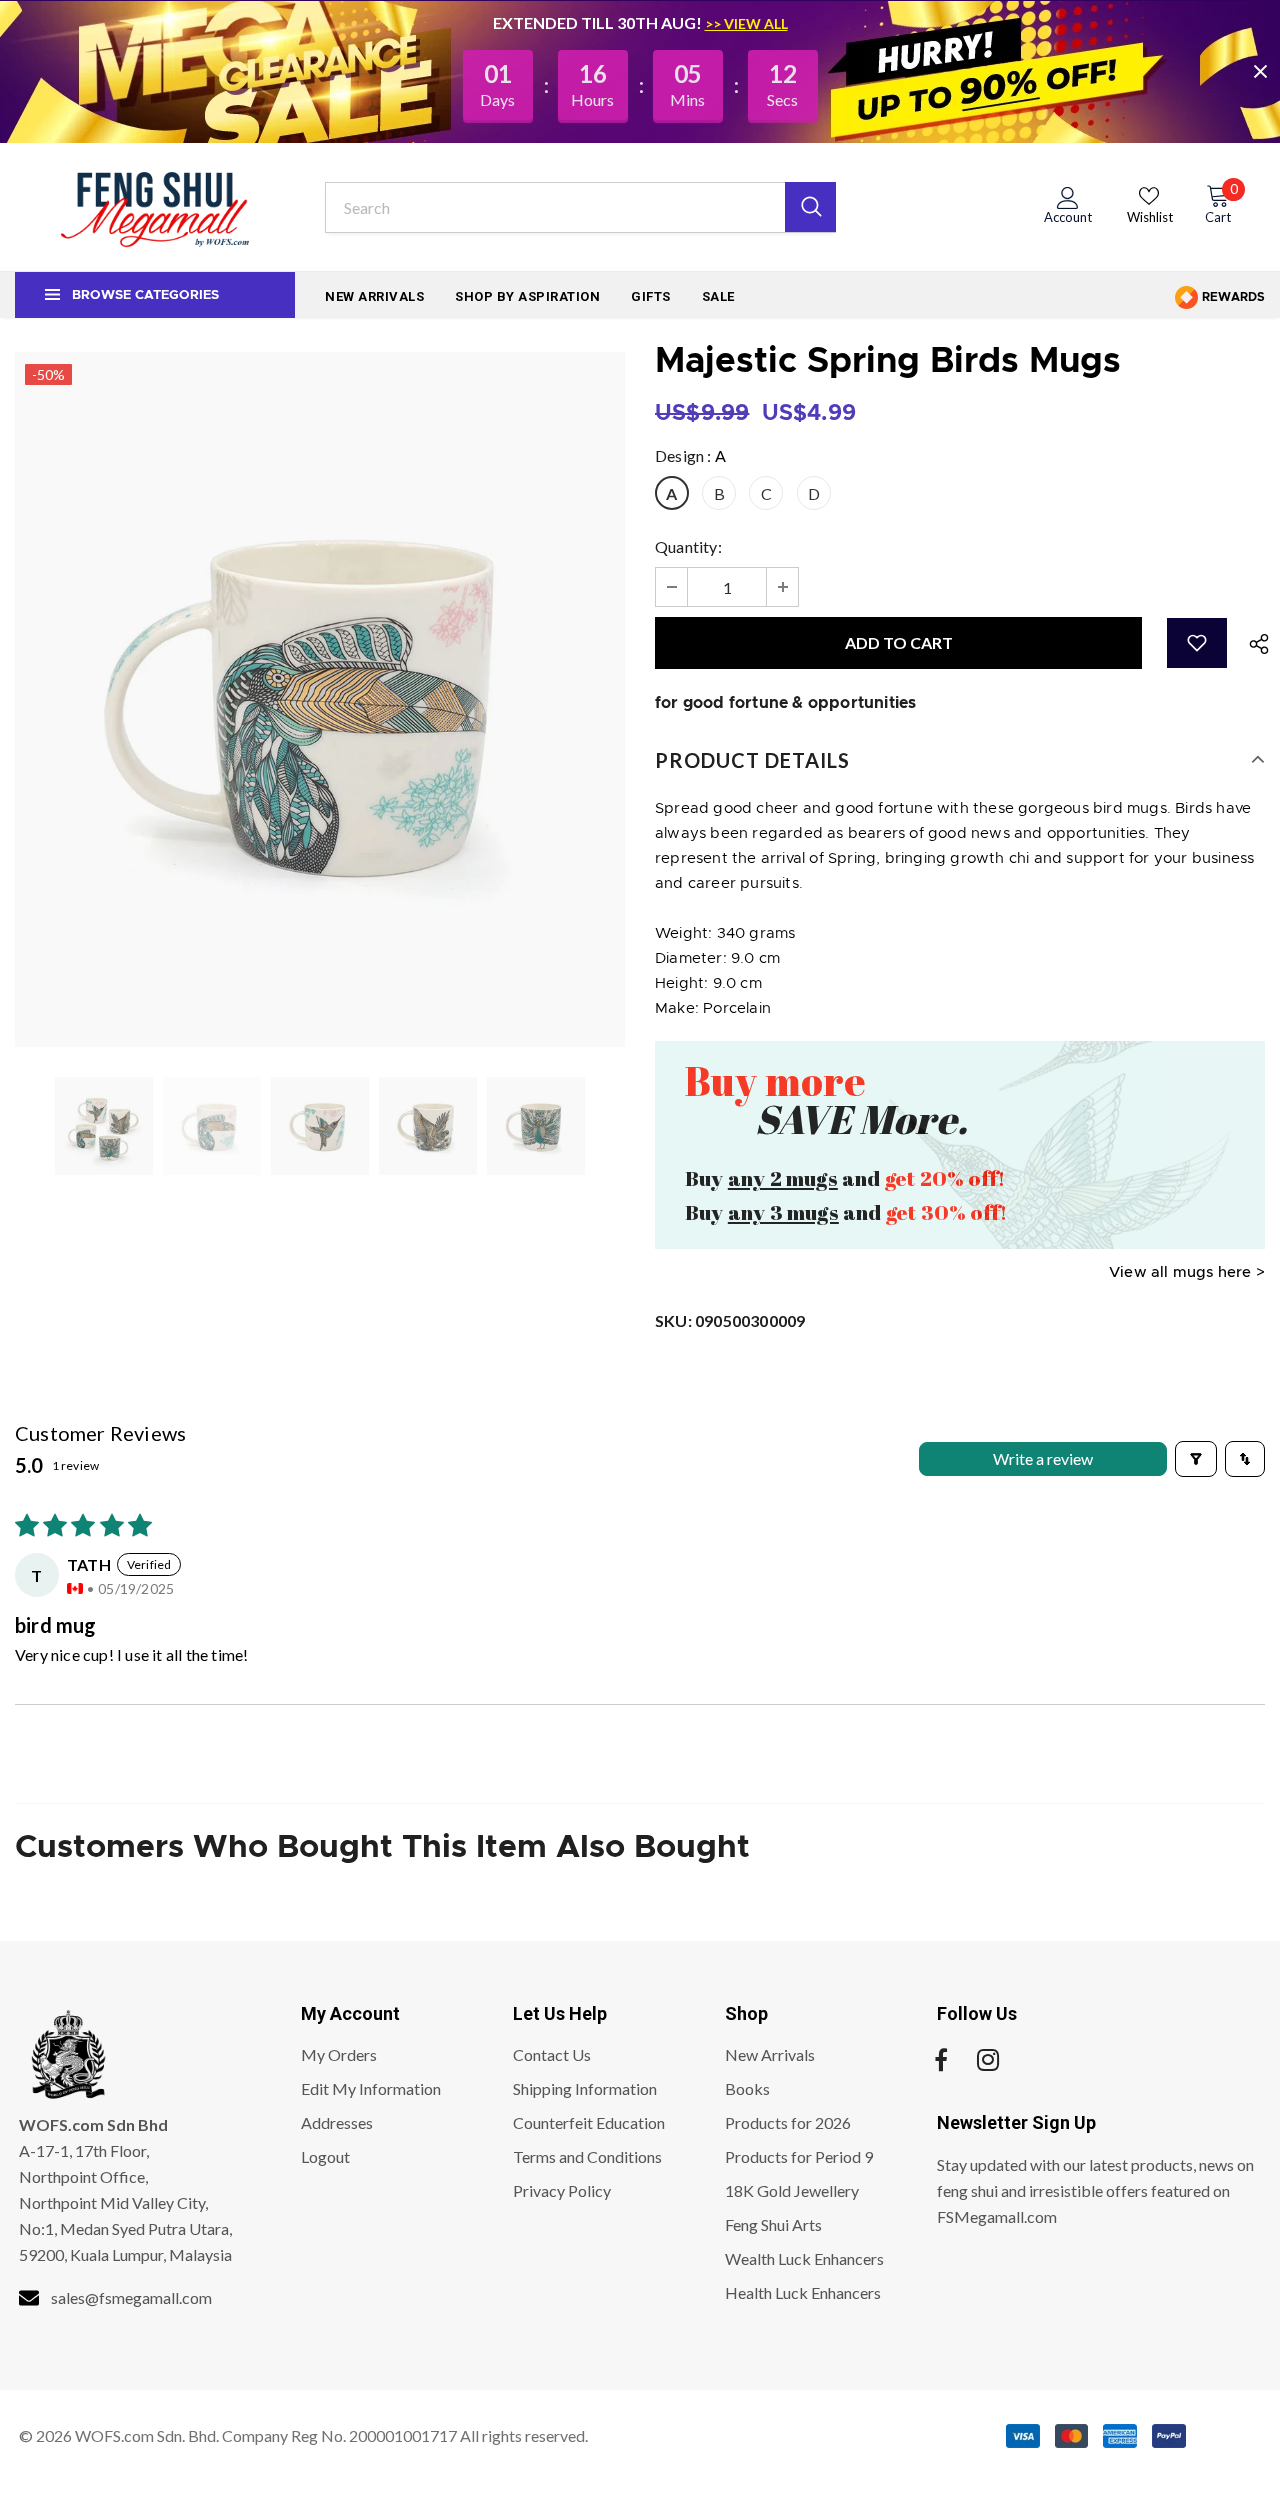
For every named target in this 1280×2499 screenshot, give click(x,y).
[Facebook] (941, 2061)
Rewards (1232, 297)
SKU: (730, 1320)
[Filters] (1196, 1459)
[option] (320, 699)
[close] (1260, 71)
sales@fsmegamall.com (131, 2297)
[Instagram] (988, 2061)
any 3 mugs (783, 1212)
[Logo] (155, 207)
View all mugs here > (1187, 1272)
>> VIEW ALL (746, 23)
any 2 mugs (783, 1178)
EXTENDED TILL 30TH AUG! (599, 22)
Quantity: (688, 546)
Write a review (1043, 1458)
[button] (1197, 643)
